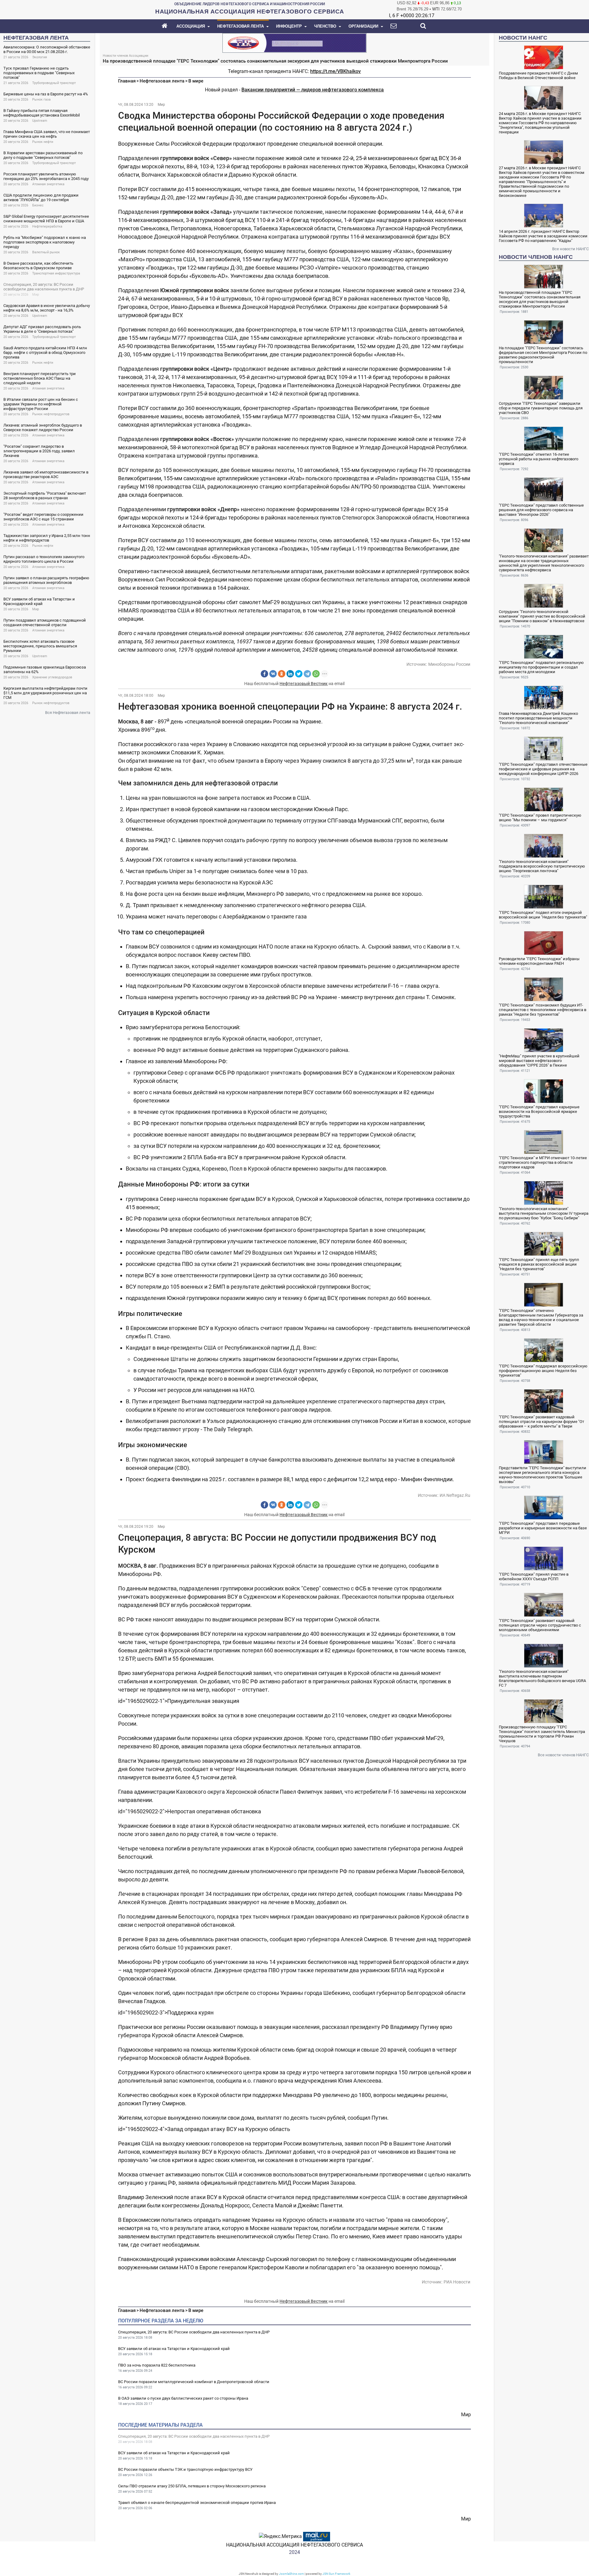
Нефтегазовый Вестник (304, 684)
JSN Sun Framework (336, 2574)
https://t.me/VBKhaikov (335, 71)
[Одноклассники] (282, 674)
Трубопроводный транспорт (54, 83)
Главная (127, 81)
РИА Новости (457, 2282)
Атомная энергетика (48, 184)
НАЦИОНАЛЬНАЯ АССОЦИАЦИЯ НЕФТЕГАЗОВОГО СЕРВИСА (294, 2545)
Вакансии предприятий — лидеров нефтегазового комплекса (313, 90)
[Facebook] (264, 674)
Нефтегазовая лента (162, 81)
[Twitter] (299, 674)
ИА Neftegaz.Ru (455, 1495)
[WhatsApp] (316, 674)
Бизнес (38, 205)
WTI (436, 9)
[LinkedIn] (290, 674)
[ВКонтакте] (273, 674)
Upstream (40, 121)
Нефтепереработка (47, 226)
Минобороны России (449, 664)
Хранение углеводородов (52, 677)
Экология (40, 57)
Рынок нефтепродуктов (51, 414)
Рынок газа (41, 100)
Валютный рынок (46, 252)
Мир (36, 295)
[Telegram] (307, 674)
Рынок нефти (43, 142)
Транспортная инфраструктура (56, 273)
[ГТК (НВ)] (294, 42)
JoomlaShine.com (291, 2574)
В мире (196, 81)
